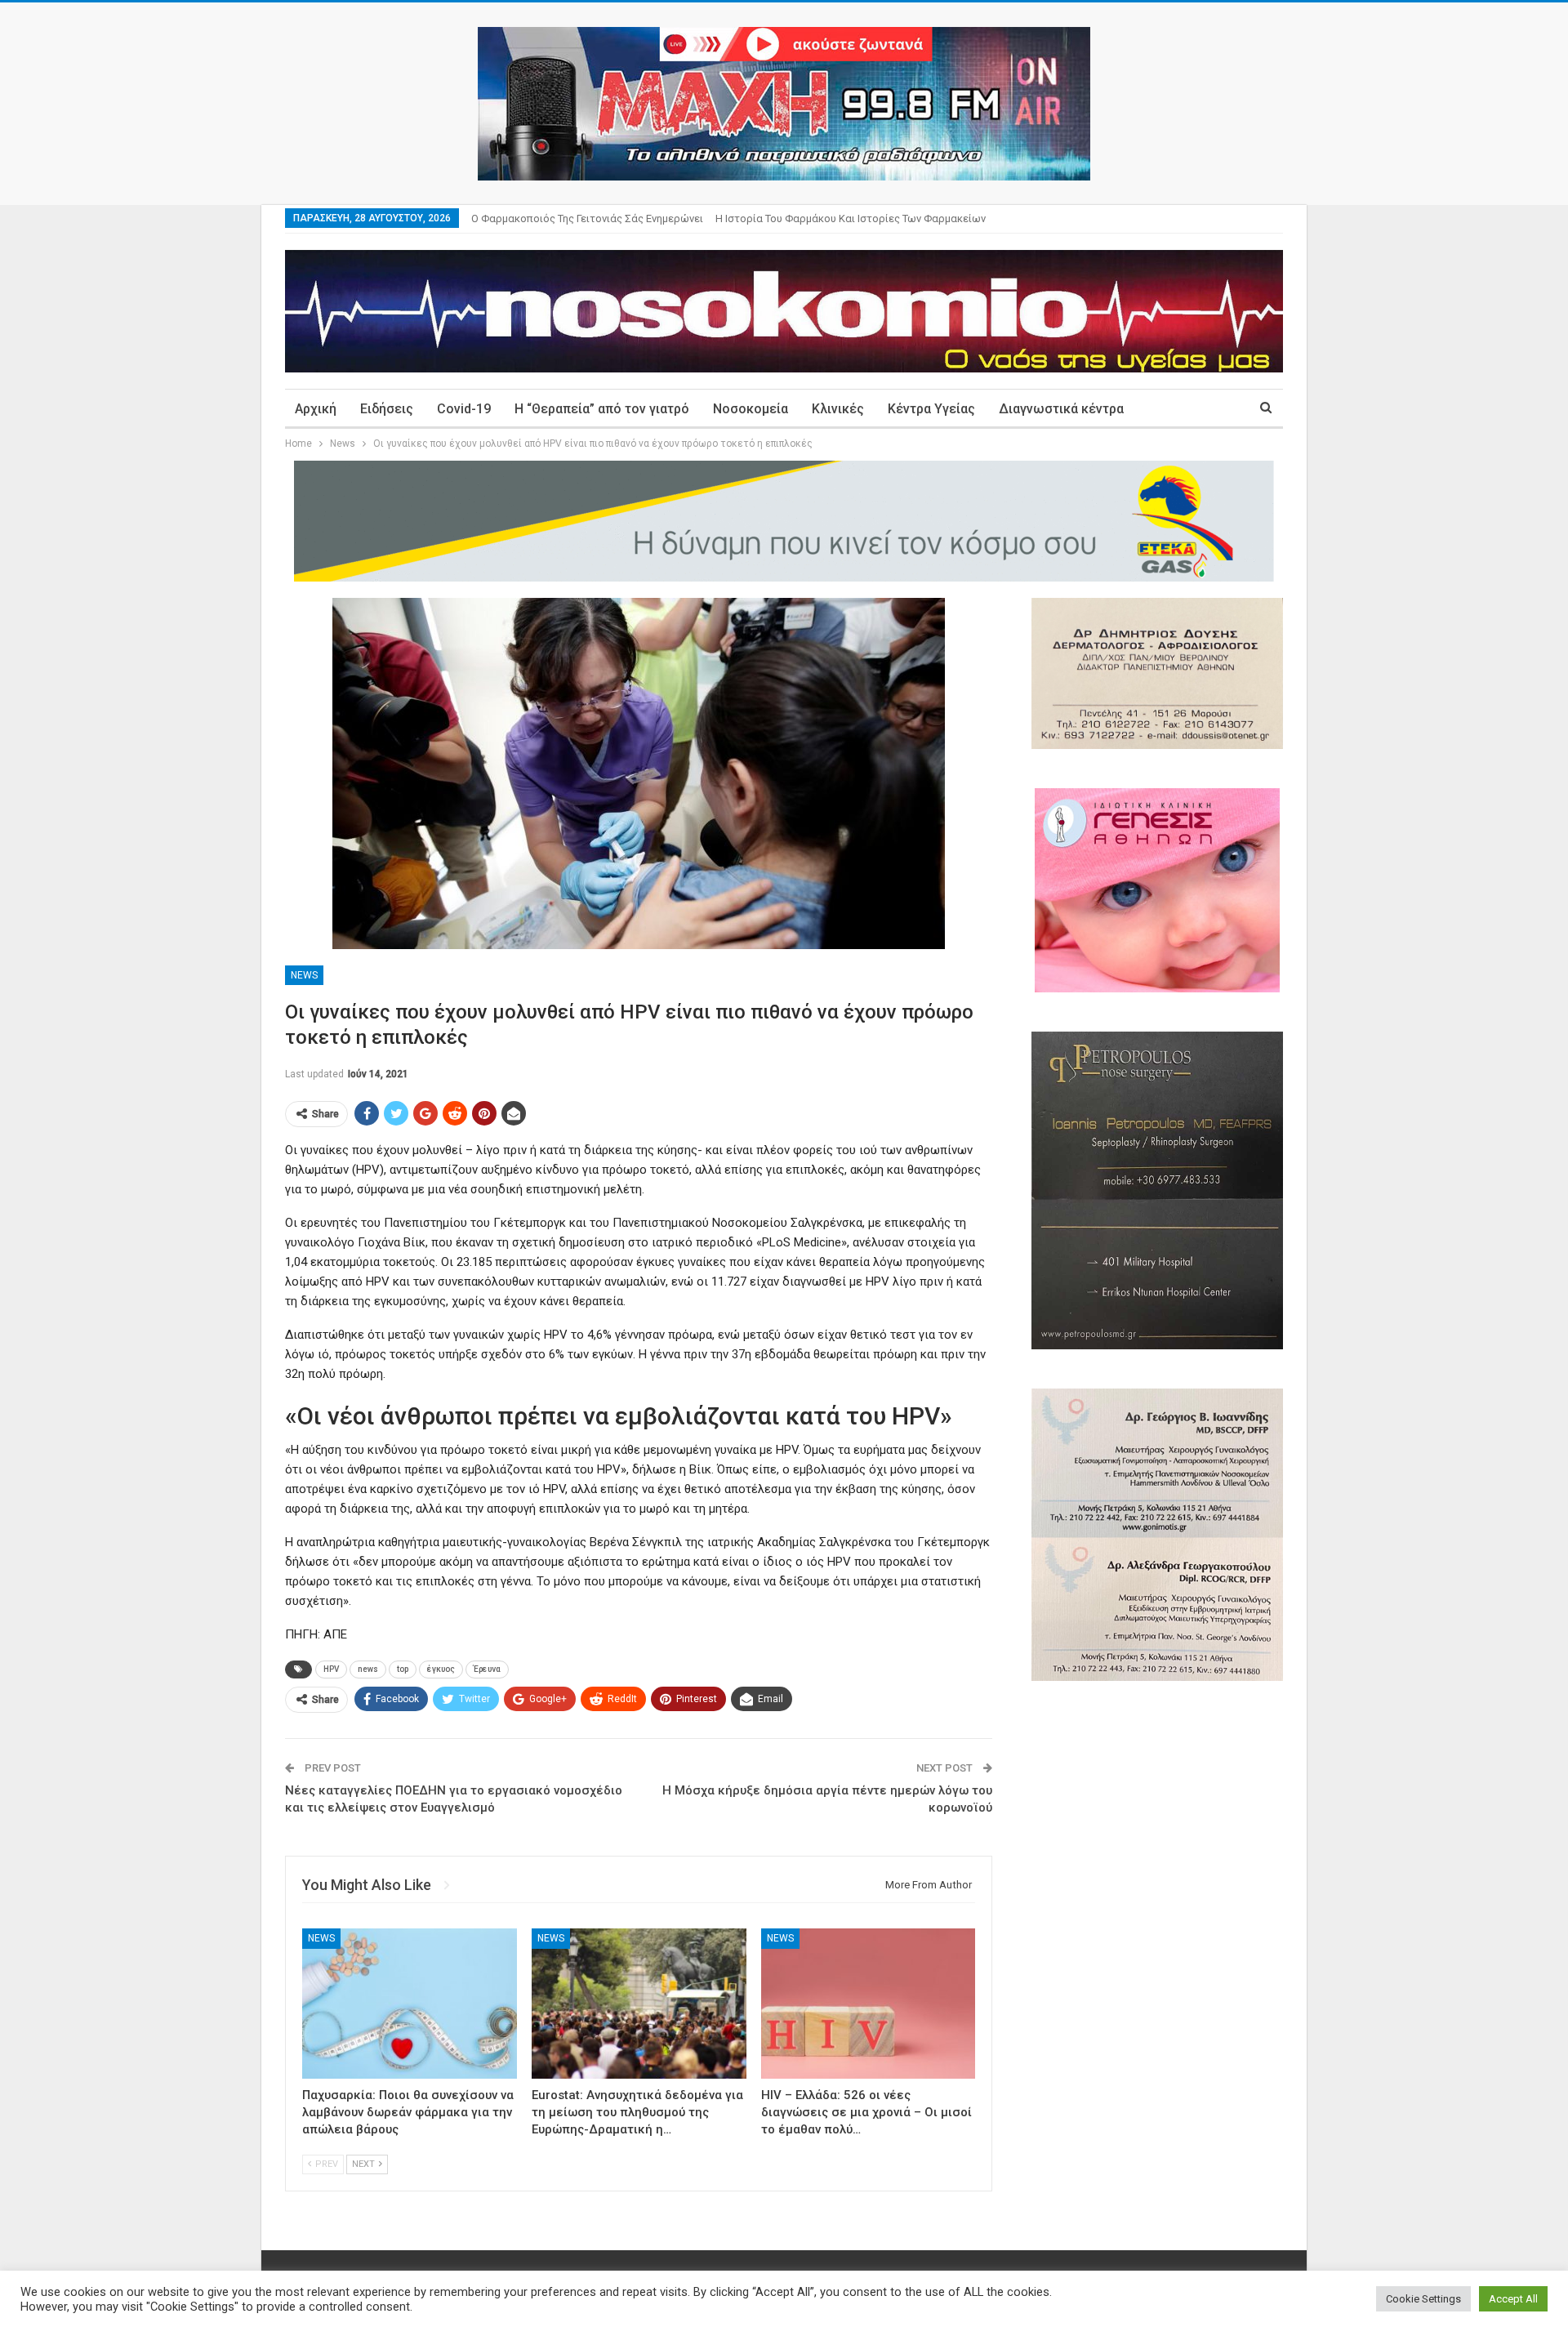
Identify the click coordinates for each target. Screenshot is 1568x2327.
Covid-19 (464, 409)
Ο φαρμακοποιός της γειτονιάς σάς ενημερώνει (587, 218)
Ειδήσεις (387, 409)
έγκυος (441, 1669)
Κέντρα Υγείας (931, 409)
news (368, 1669)
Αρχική (316, 409)
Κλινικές (838, 409)
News (304, 975)
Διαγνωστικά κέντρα (1061, 409)
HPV (331, 1669)
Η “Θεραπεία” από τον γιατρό (602, 409)
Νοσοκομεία (751, 409)
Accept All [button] (1513, 2299)
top (403, 1669)
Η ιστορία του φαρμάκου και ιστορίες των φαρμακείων (851, 218)
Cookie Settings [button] (1423, 2299)
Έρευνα (487, 1669)
